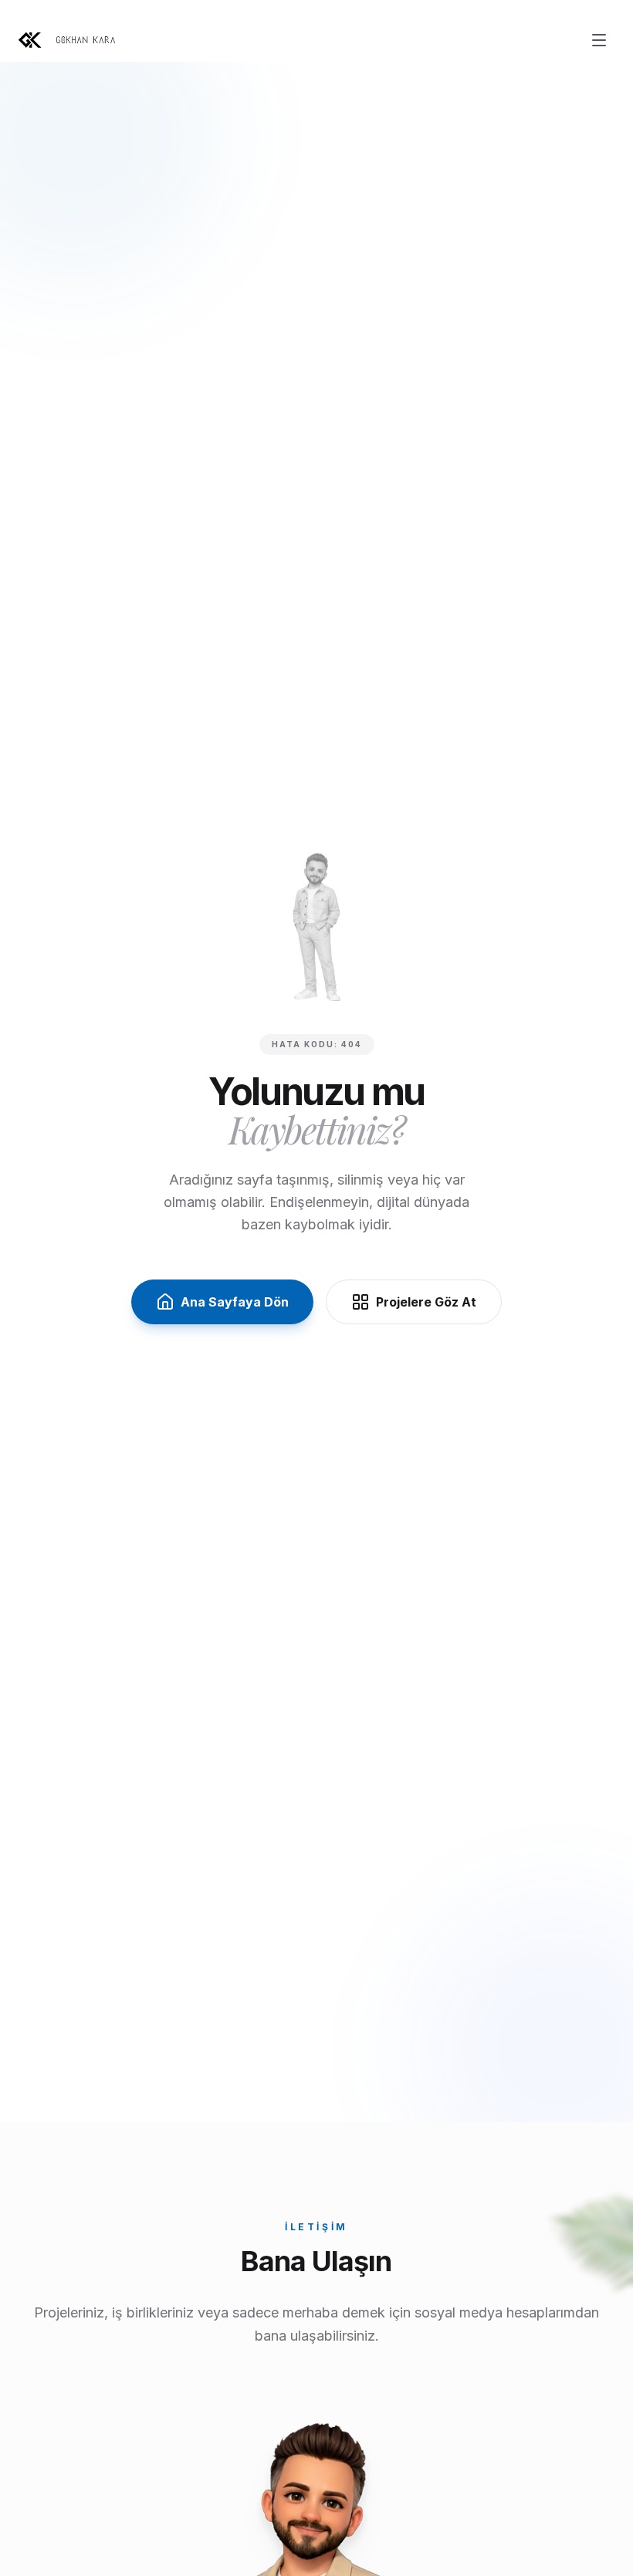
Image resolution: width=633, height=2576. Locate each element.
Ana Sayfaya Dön (235, 1302)
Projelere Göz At (426, 1302)
